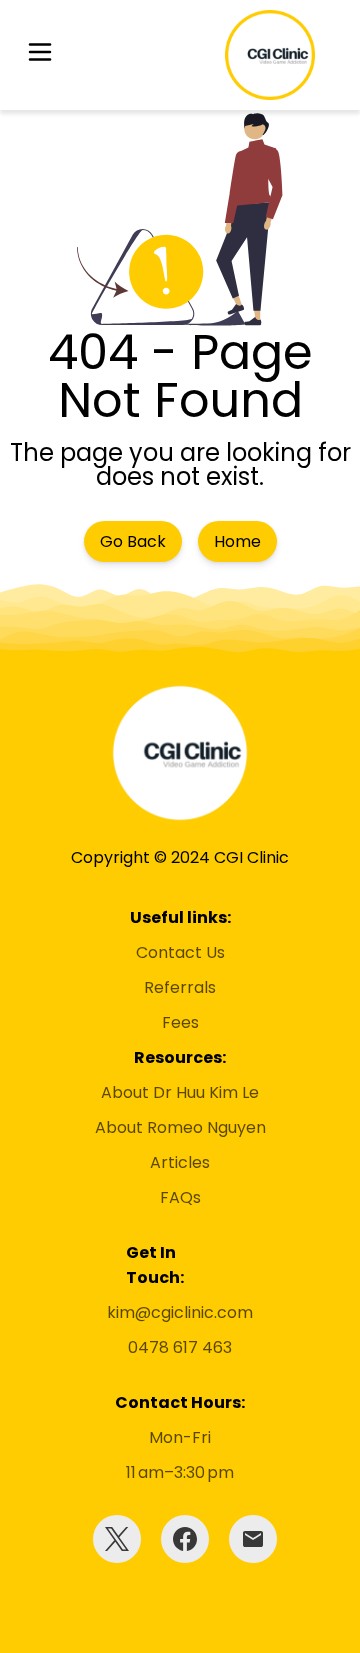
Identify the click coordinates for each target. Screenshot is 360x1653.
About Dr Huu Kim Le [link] (180, 1092)
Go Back (133, 541)
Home (237, 541)
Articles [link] (180, 1162)
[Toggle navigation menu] (40, 55)
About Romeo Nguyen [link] (180, 1127)
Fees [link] (180, 1022)
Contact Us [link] (180, 952)
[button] (40, 55)
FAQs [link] (180, 1197)
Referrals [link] (180, 987)
